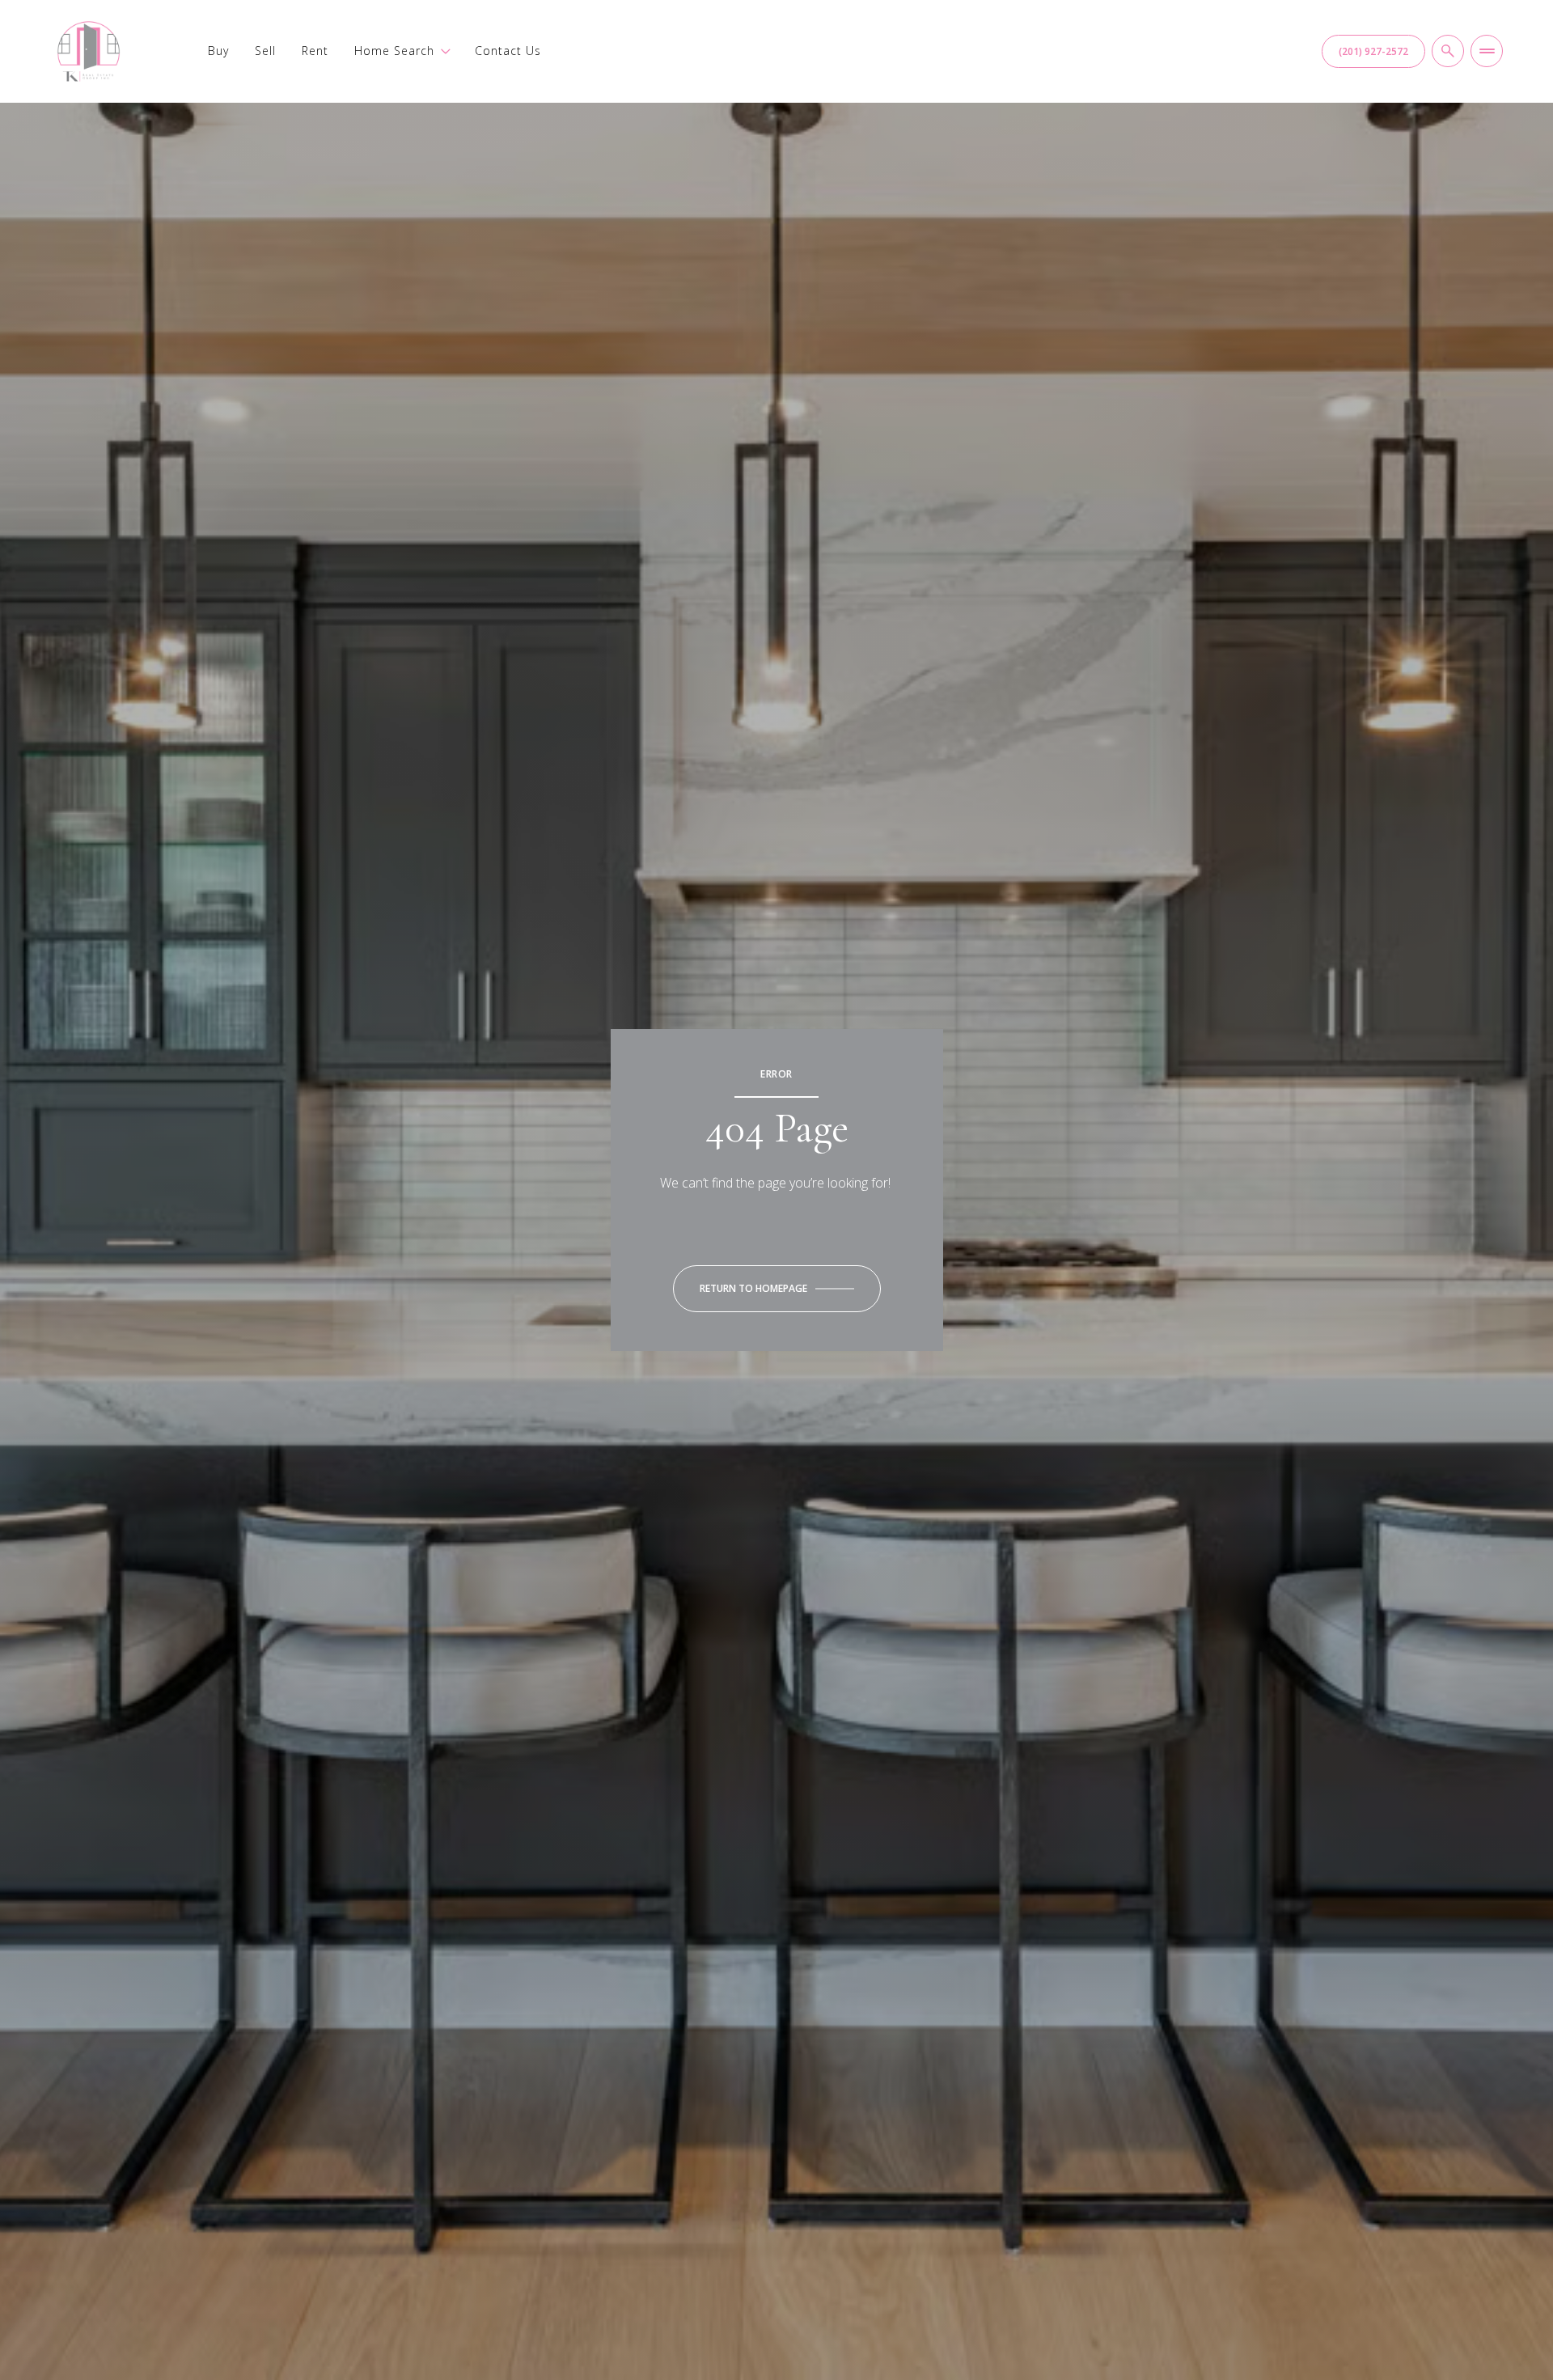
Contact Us (508, 51)
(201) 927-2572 (1373, 51)
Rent (315, 51)
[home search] (1448, 51)
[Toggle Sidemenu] (1487, 51)
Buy (218, 51)
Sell (265, 51)
